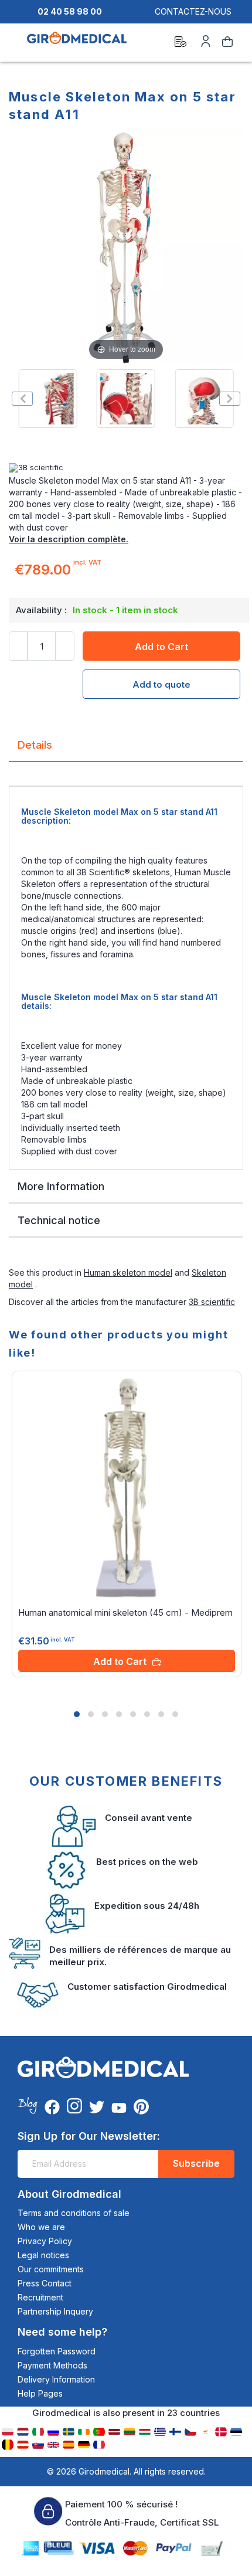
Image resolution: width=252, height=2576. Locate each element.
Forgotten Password (57, 2351)
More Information (61, 1186)
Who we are (41, 2227)
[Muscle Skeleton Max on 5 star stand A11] (48, 399)
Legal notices (43, 2255)
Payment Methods (52, 2365)
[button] (77, 1714)
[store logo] (77, 43)
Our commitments (51, 2269)
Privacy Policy (45, 2241)
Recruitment (40, 2297)
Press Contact (45, 2283)
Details (35, 745)
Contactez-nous (193, 11)
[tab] (126, 750)
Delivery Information (56, 2379)
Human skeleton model (128, 1272)
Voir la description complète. (69, 539)
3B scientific (212, 1302)
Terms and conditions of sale (74, 2213)
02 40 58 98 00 (70, 11)
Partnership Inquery (55, 2311)
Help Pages (40, 2393)
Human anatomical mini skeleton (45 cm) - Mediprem (125, 1612)
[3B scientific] (126, 468)
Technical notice (59, 1220)
